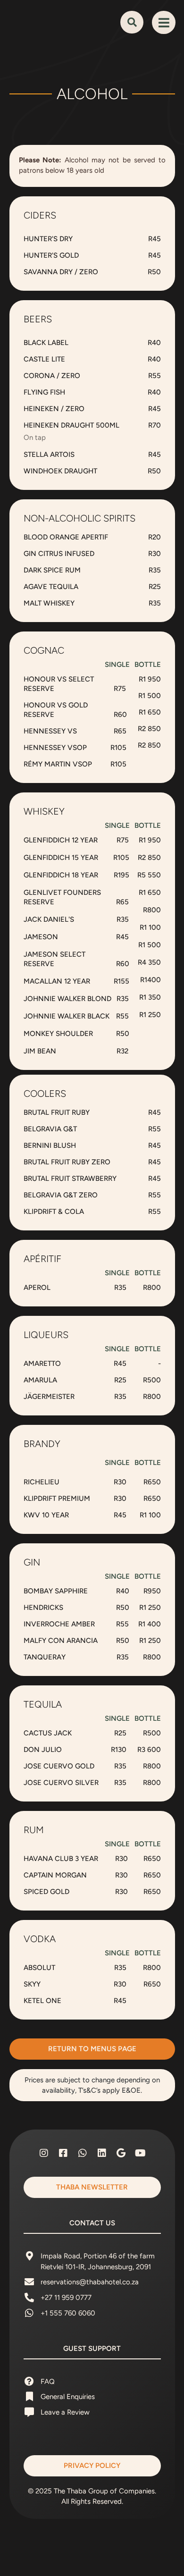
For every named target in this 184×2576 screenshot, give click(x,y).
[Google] (121, 2153)
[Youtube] (141, 2153)
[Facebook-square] (63, 2153)
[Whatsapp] (83, 2153)
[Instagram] (44, 2153)
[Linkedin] (102, 2153)
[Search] (132, 22)
